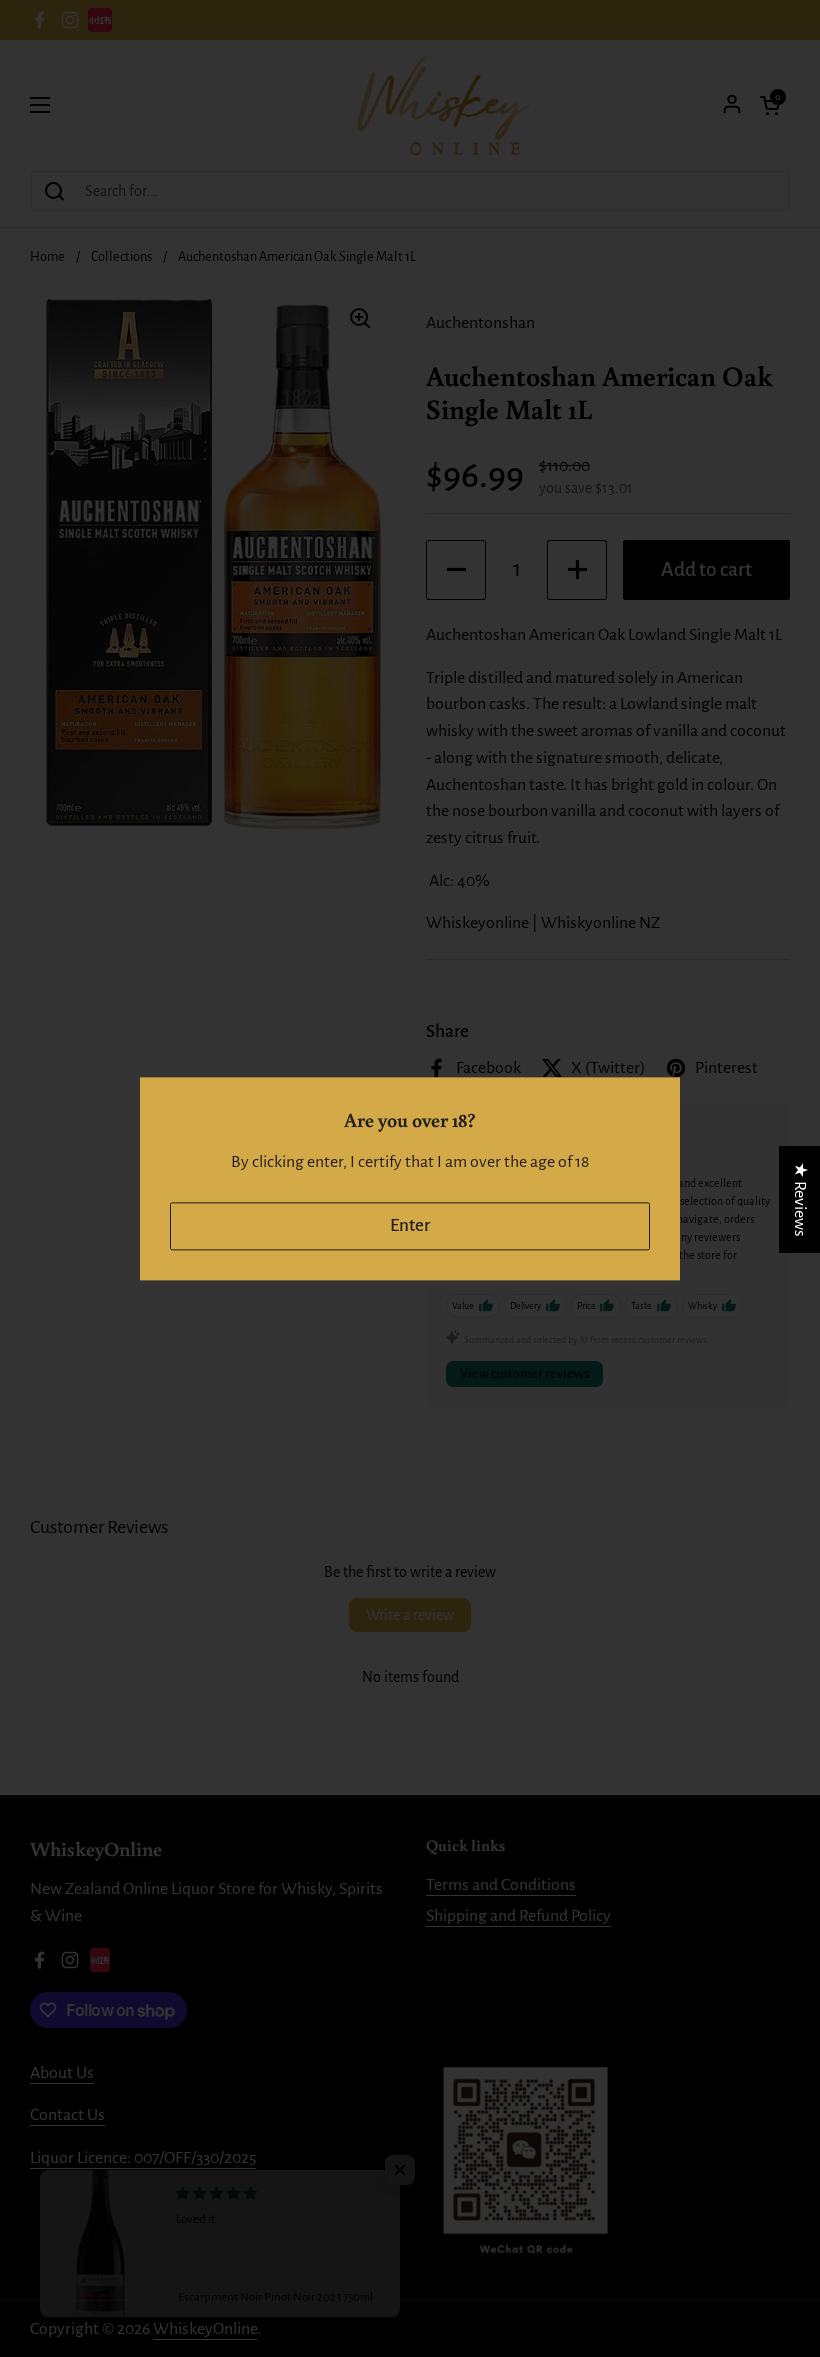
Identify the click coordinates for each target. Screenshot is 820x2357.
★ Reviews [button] (800, 1198)
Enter (410, 1225)
